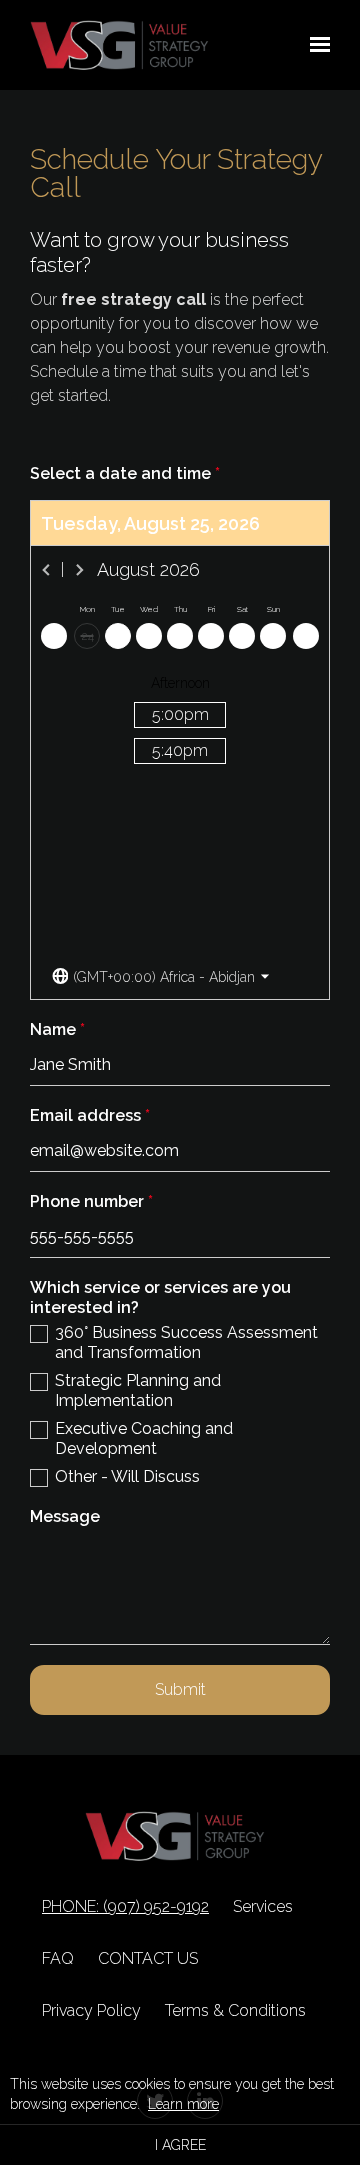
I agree (180, 2145)
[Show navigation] (315, 45)
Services (263, 1906)
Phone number (91, 1201)
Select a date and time (125, 473)
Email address (90, 1115)
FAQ (58, 1958)
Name (57, 1029)
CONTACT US (148, 1958)
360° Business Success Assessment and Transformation (186, 1342)
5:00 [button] (180, 714)
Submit (180, 1689)
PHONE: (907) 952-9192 (125, 1907)
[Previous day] (54, 636)
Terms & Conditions (235, 2010)
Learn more (183, 2104)
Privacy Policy (91, 2010)
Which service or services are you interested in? (160, 1297)
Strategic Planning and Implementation (138, 1390)
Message (65, 1516)
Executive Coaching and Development (144, 1438)
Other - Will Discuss (127, 1476)
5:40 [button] (180, 750)
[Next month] (79, 570)
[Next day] (306, 636)
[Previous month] (47, 570)
